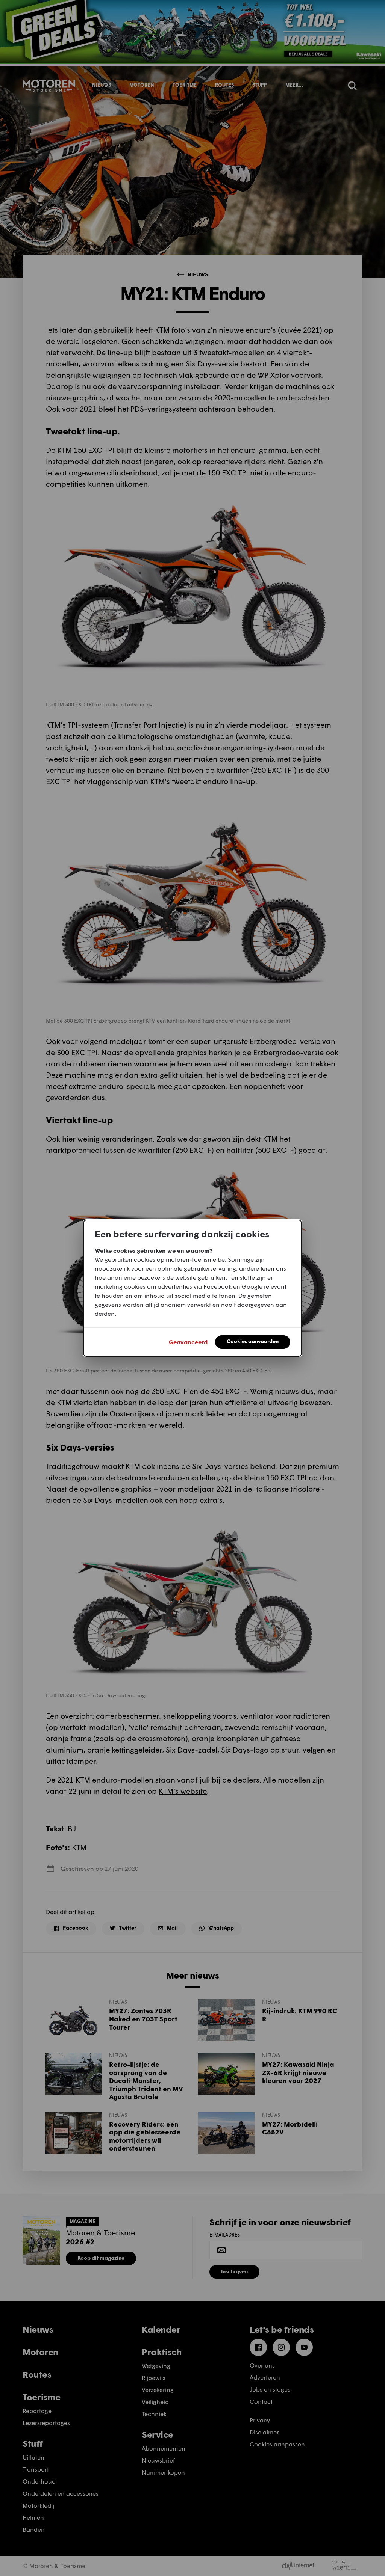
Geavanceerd (188, 1342)
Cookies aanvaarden (253, 1341)
